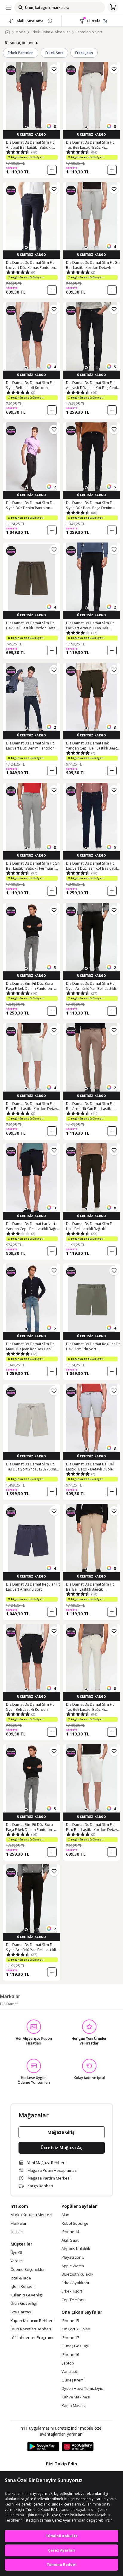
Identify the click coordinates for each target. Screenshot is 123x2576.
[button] (26, 127)
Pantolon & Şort (89, 32)
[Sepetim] (113, 7)
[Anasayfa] (7, 32)
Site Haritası (21, 2312)
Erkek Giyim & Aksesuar (50, 32)
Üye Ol (16, 2253)
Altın (65, 2215)
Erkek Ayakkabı (75, 2283)
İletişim (17, 2232)
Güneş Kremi (73, 2380)
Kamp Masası (74, 2406)
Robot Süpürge (75, 2224)
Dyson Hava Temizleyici (83, 2389)
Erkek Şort (54, 53)
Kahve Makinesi (76, 2397)
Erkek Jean (84, 53)
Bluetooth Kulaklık (77, 2274)
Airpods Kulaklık (76, 2249)
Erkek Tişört (72, 2291)
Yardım (17, 2261)
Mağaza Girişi (61, 2132)
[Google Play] (43, 2447)
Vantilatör (70, 2372)
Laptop (68, 2363)
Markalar (19, 2224)
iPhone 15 (70, 2321)
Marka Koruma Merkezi (31, 2215)
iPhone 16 (70, 2355)
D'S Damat (9, 2004)
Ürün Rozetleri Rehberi (31, 2329)
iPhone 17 (70, 2338)
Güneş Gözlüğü (75, 2346)
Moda (20, 32)
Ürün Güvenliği (24, 2304)
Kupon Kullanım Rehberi (32, 2321)
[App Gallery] (78, 2447)
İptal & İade (21, 2278)
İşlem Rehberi (23, 2287)
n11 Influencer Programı (32, 2338)
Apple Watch (73, 2266)
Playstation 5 (73, 2257)
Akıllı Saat (70, 2241)
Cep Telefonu (74, 2300)
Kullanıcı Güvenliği (27, 2295)
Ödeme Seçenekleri (28, 2270)
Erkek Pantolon (21, 53)
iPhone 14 (70, 2232)
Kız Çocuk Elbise (76, 2329)
